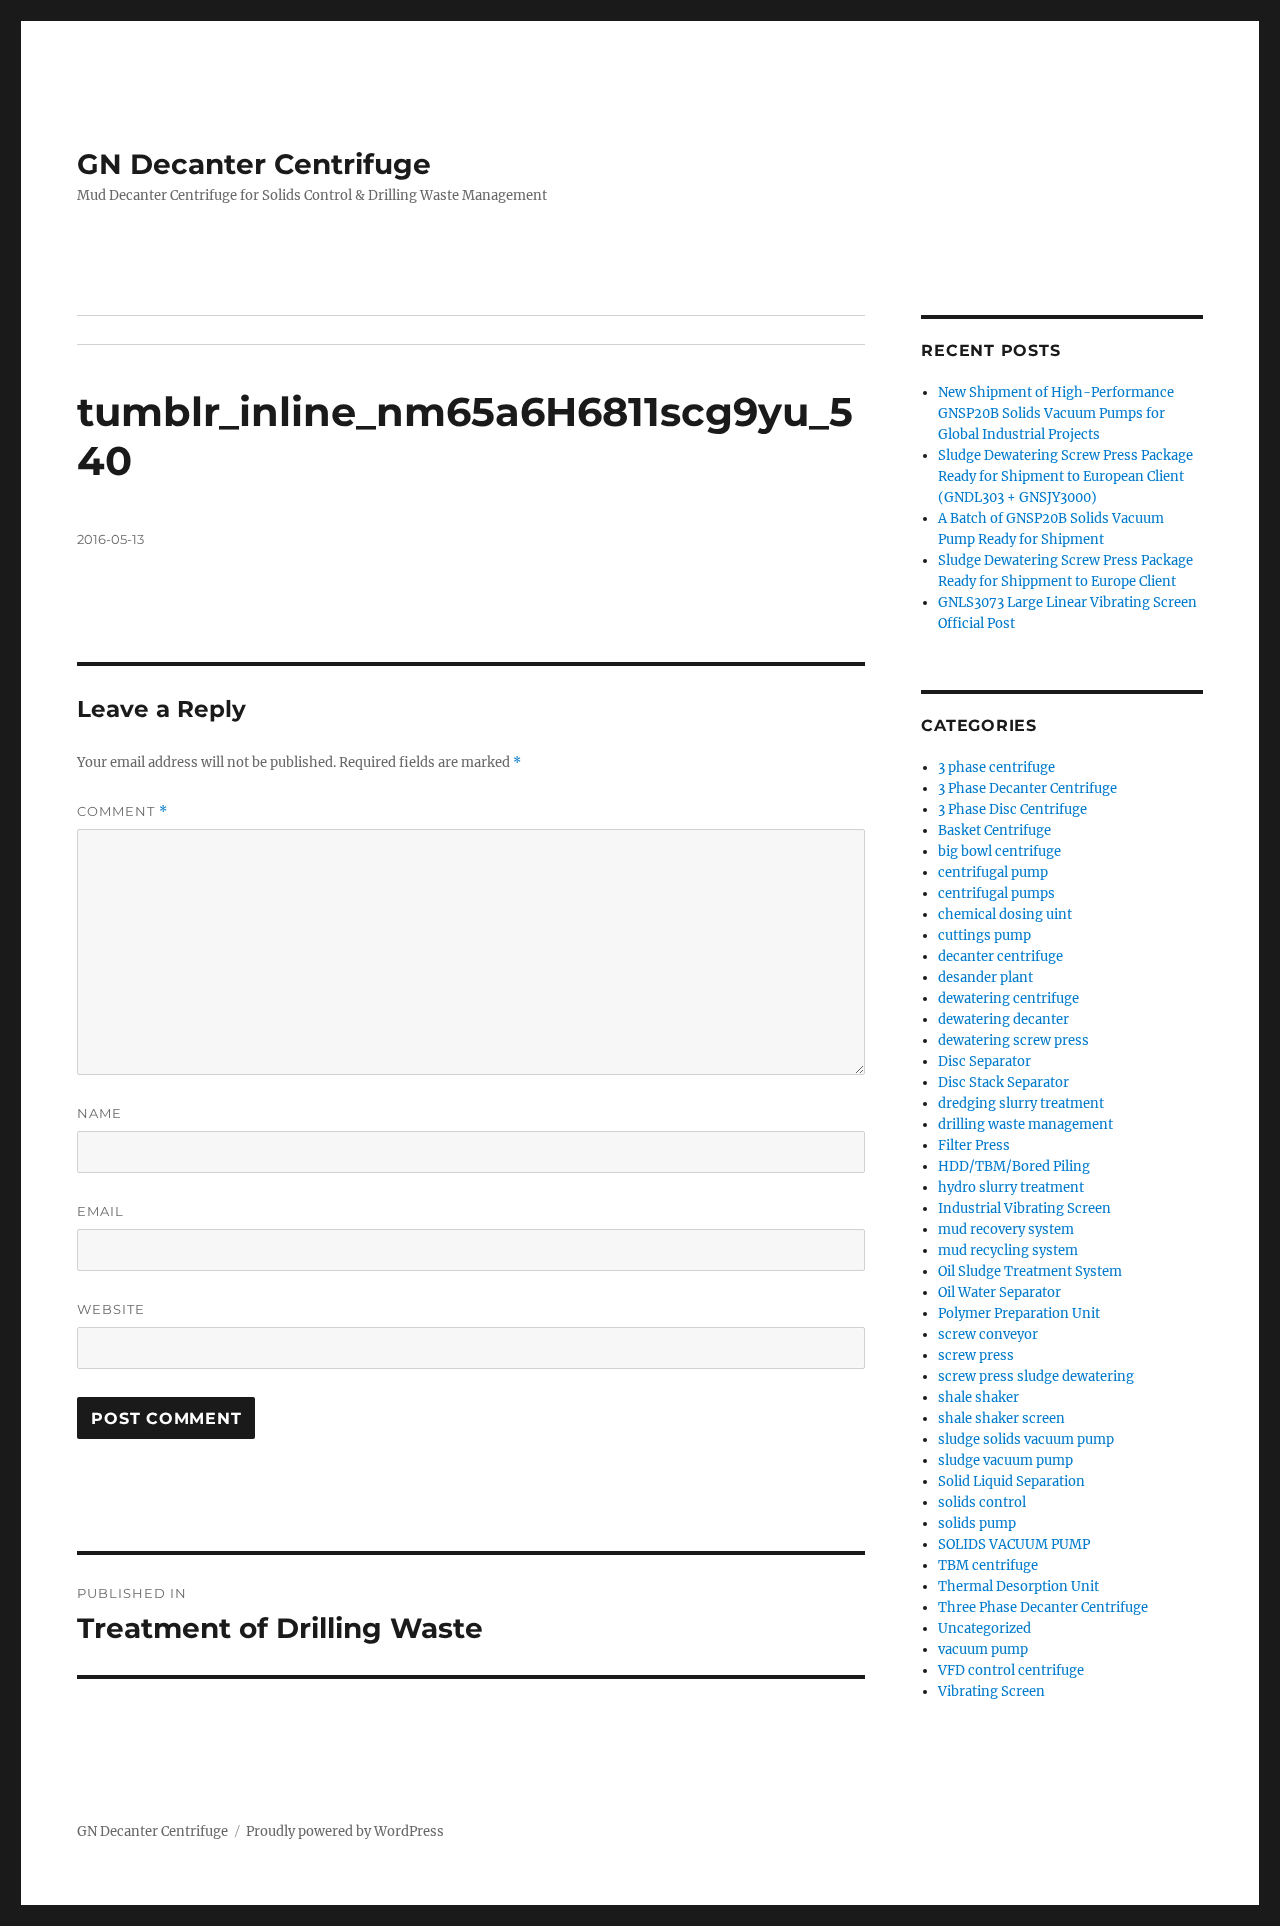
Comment (122, 811)
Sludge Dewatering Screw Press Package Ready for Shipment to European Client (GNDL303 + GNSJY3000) (1065, 476)
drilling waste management (1025, 1124)
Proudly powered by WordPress (345, 1831)
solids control (982, 1502)
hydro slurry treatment (1011, 1187)
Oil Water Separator (999, 1292)
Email (100, 1211)
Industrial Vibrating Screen (1024, 1208)
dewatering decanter (1003, 1019)
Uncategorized (984, 1628)
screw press (976, 1355)
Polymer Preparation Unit (1019, 1313)
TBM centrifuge (988, 1565)
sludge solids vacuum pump (1026, 1439)
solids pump (977, 1523)
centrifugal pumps (996, 893)
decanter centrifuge (1000, 956)
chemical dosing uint (1005, 914)
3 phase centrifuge (996, 767)
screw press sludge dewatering (1036, 1376)
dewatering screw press (1013, 1040)
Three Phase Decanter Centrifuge (1043, 1607)
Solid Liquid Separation (1011, 1481)
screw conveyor (988, 1334)
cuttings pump (984, 935)
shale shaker (978, 1397)
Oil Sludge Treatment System (1030, 1271)
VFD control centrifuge (1011, 1670)
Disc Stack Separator (1003, 1082)
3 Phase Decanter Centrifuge (1027, 788)
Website (111, 1309)
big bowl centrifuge (999, 851)
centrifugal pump (993, 872)
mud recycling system (1008, 1250)
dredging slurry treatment (1021, 1103)
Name (99, 1113)
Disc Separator (984, 1061)
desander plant (985, 977)
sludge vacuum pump (1005, 1460)
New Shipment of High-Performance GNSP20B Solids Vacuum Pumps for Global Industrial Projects (1056, 413)
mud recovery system (1006, 1229)
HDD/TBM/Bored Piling (1014, 1166)
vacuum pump (983, 1649)
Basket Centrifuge (994, 830)
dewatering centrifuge (1008, 998)
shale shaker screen (1001, 1418)
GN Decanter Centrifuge (254, 164)
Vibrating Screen (991, 1691)
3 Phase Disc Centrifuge (1012, 809)
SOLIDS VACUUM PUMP (1014, 1544)
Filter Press (974, 1145)
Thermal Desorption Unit (1018, 1586)
